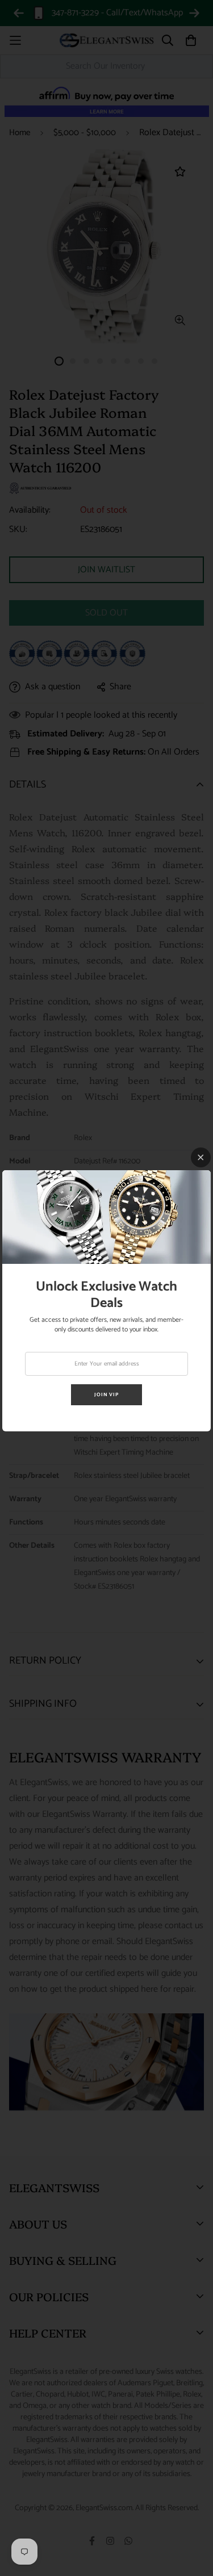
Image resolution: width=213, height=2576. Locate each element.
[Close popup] (201, 1157)
